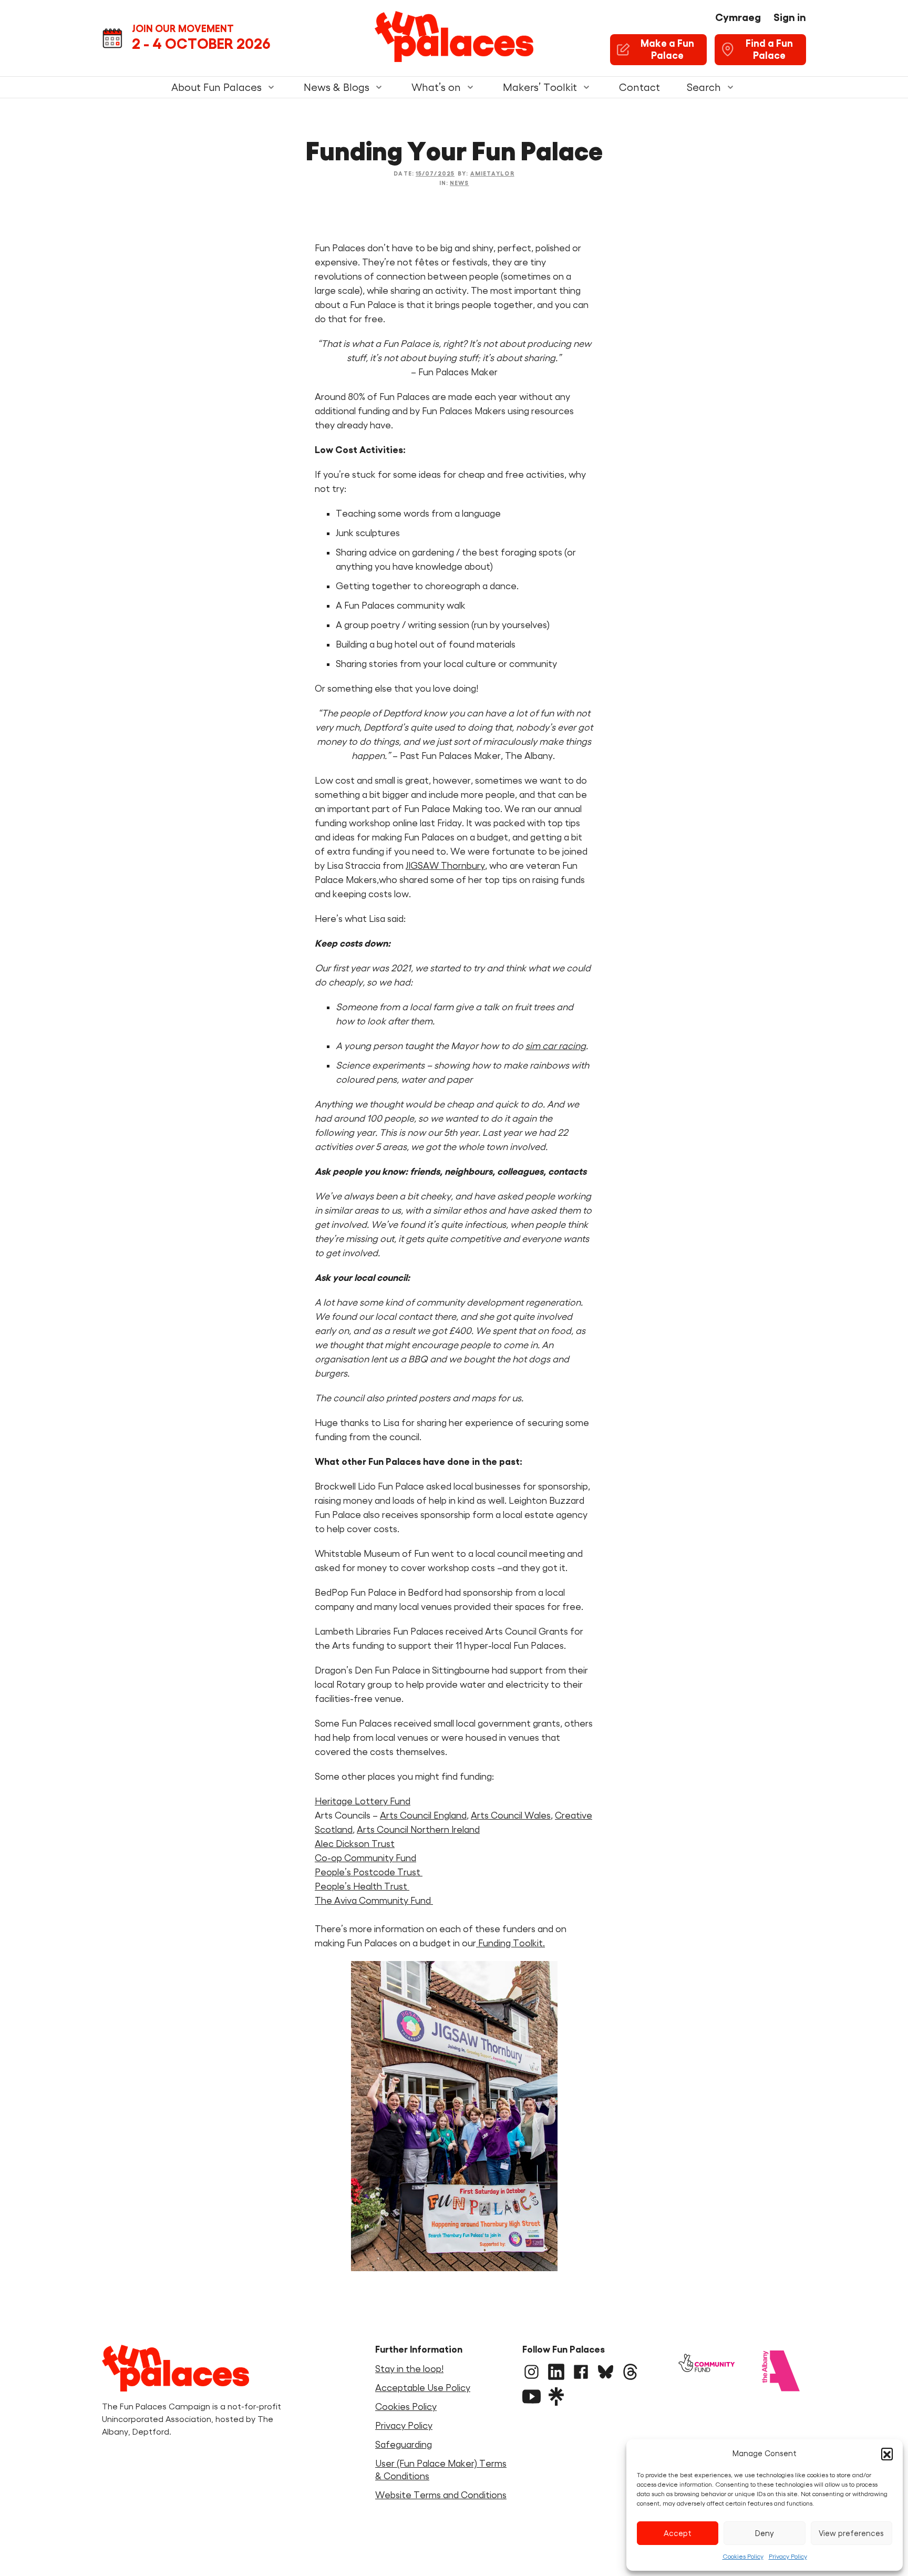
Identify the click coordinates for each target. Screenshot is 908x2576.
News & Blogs (337, 87)
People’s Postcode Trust (369, 1872)
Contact (639, 87)
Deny (765, 2533)
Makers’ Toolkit (540, 87)
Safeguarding (404, 2445)
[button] (887, 2454)
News (459, 183)
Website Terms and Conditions (441, 2495)
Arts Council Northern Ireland (418, 1830)
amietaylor (492, 173)
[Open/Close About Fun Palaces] (271, 87)
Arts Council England (423, 1815)
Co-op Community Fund (365, 1858)
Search (704, 87)
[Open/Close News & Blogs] (379, 87)
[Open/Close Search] (730, 87)
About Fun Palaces (216, 87)
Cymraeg (738, 17)
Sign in (790, 17)
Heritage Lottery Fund (363, 1801)
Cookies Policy (743, 2556)
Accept (678, 2533)
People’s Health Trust (362, 1886)
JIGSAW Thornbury (445, 866)
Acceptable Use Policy (423, 2388)
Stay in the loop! (409, 2369)
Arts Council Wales (511, 1815)
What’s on (436, 87)
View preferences (851, 2533)
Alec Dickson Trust (355, 1844)
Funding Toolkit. (510, 1943)
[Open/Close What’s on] (470, 87)
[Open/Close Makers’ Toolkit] (586, 87)
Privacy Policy (788, 2556)
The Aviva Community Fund (374, 1901)
